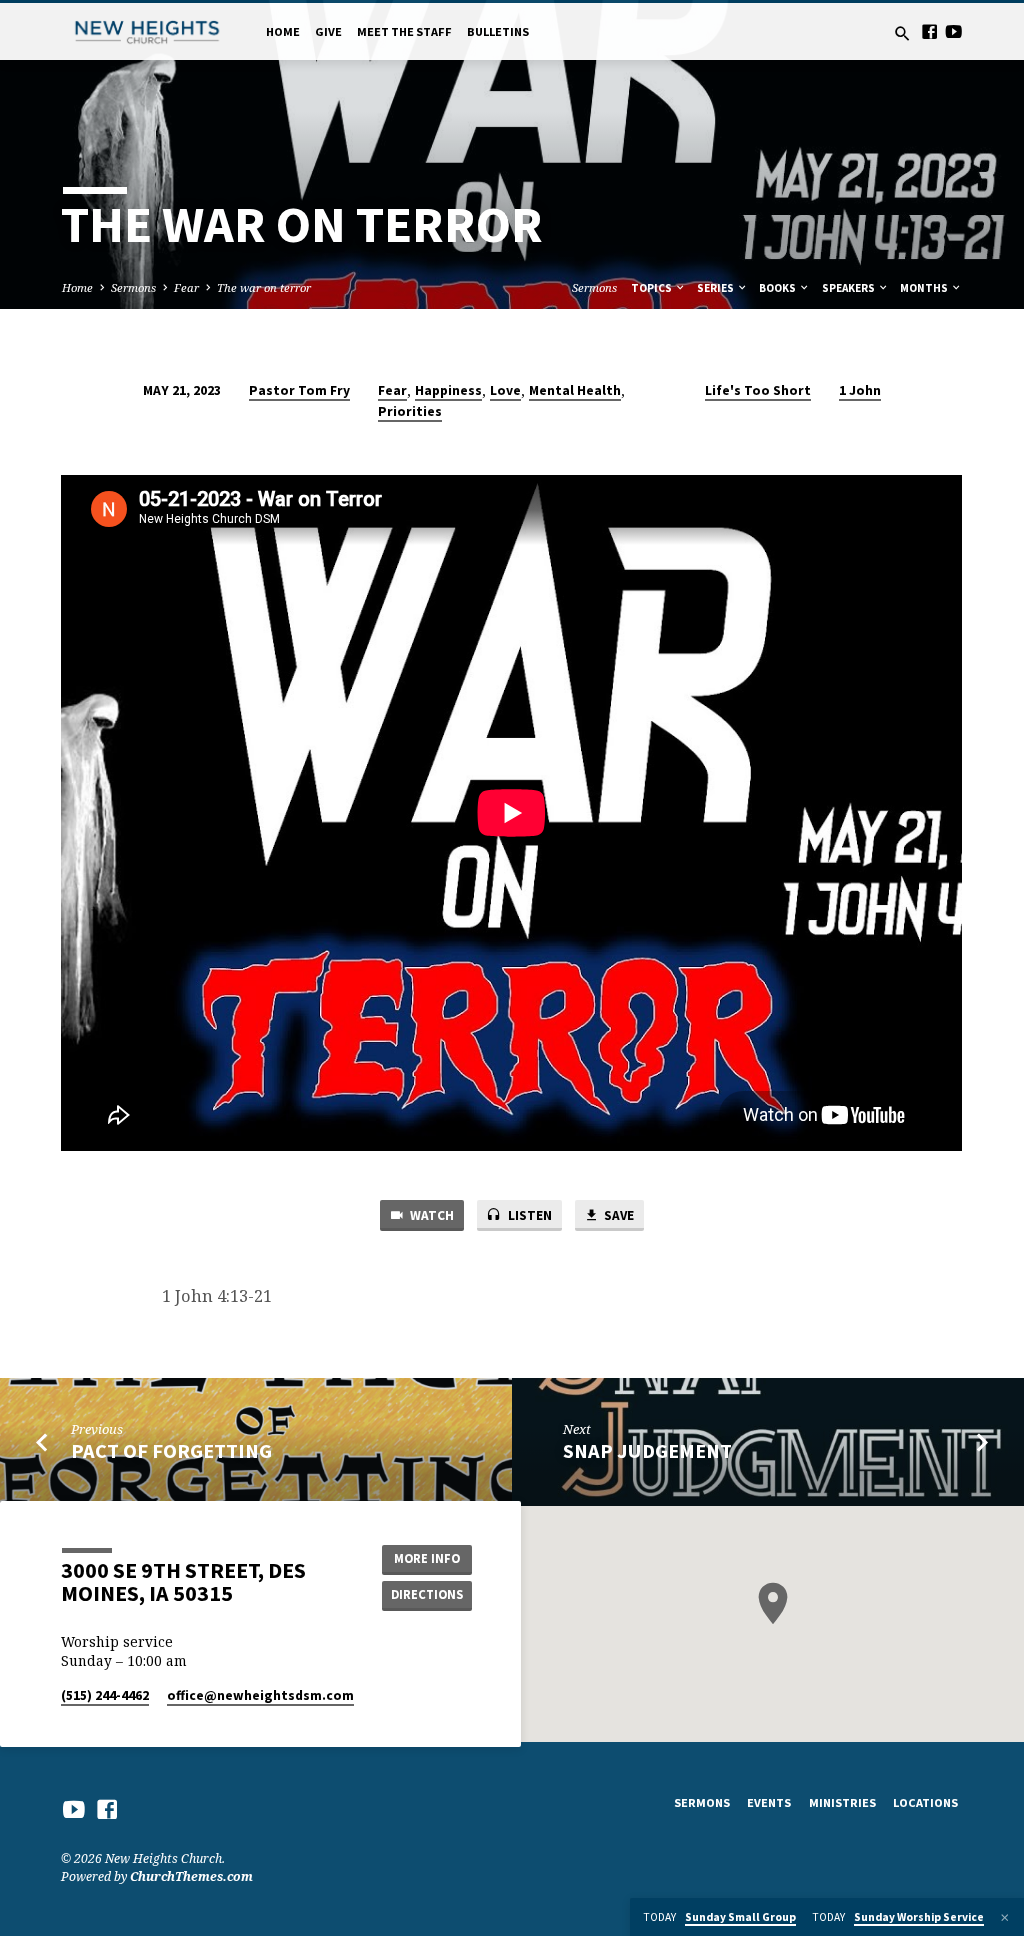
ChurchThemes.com (191, 1876)
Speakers (849, 288)
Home (283, 31)
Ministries (842, 1802)
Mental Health (575, 390)
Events (769, 1802)
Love (505, 390)
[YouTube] (953, 31)
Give (328, 31)
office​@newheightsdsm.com (260, 1695)
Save (617, 1215)
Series (716, 288)
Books (778, 288)
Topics (652, 288)
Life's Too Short (758, 390)
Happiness (448, 390)
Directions (427, 1594)
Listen (528, 1215)
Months (925, 288)
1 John (860, 390)
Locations (925, 1802)
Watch (430, 1215)
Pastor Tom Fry (299, 390)
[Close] (1005, 1917)
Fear (186, 287)
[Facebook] (929, 31)
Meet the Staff (404, 31)
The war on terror (264, 287)
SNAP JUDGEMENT (647, 1451)
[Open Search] (902, 33)
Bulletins (498, 31)
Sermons (133, 287)
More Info (427, 1558)
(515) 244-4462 (105, 1695)
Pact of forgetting (171, 1451)
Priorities (410, 411)
